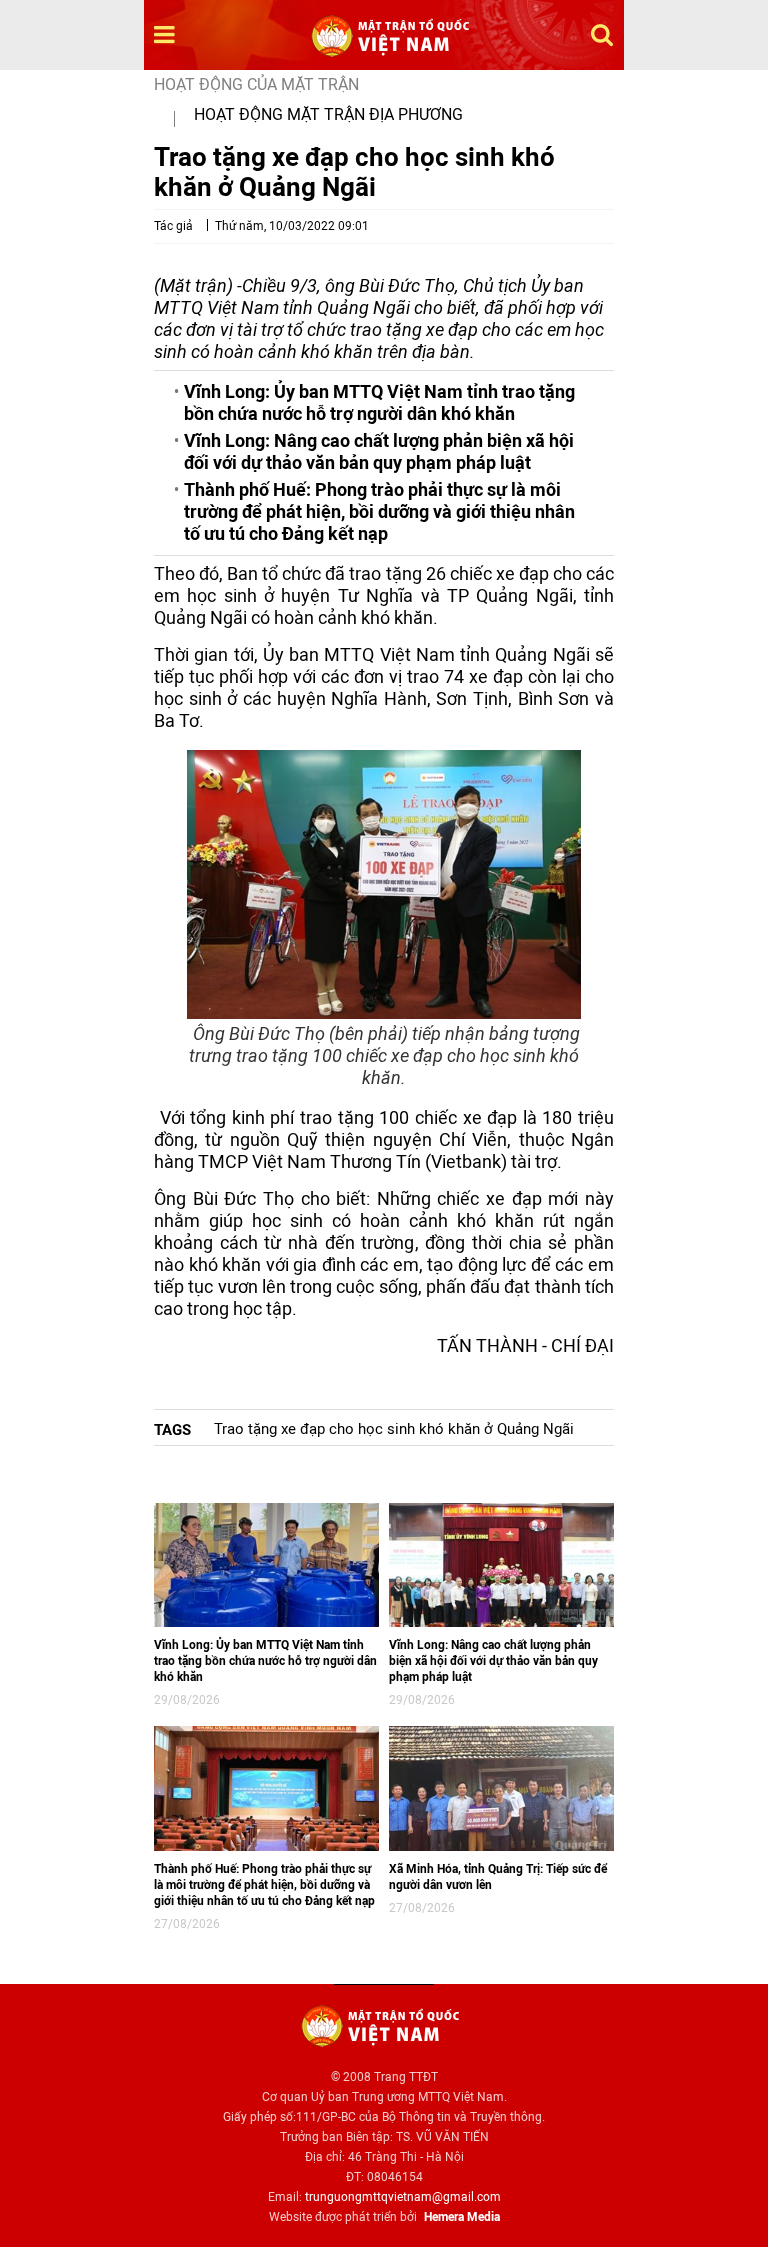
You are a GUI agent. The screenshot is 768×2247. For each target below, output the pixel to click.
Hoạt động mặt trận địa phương (328, 114)
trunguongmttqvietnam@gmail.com (403, 2197)
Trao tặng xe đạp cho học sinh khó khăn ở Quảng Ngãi (394, 1429)
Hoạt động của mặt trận (256, 84)
